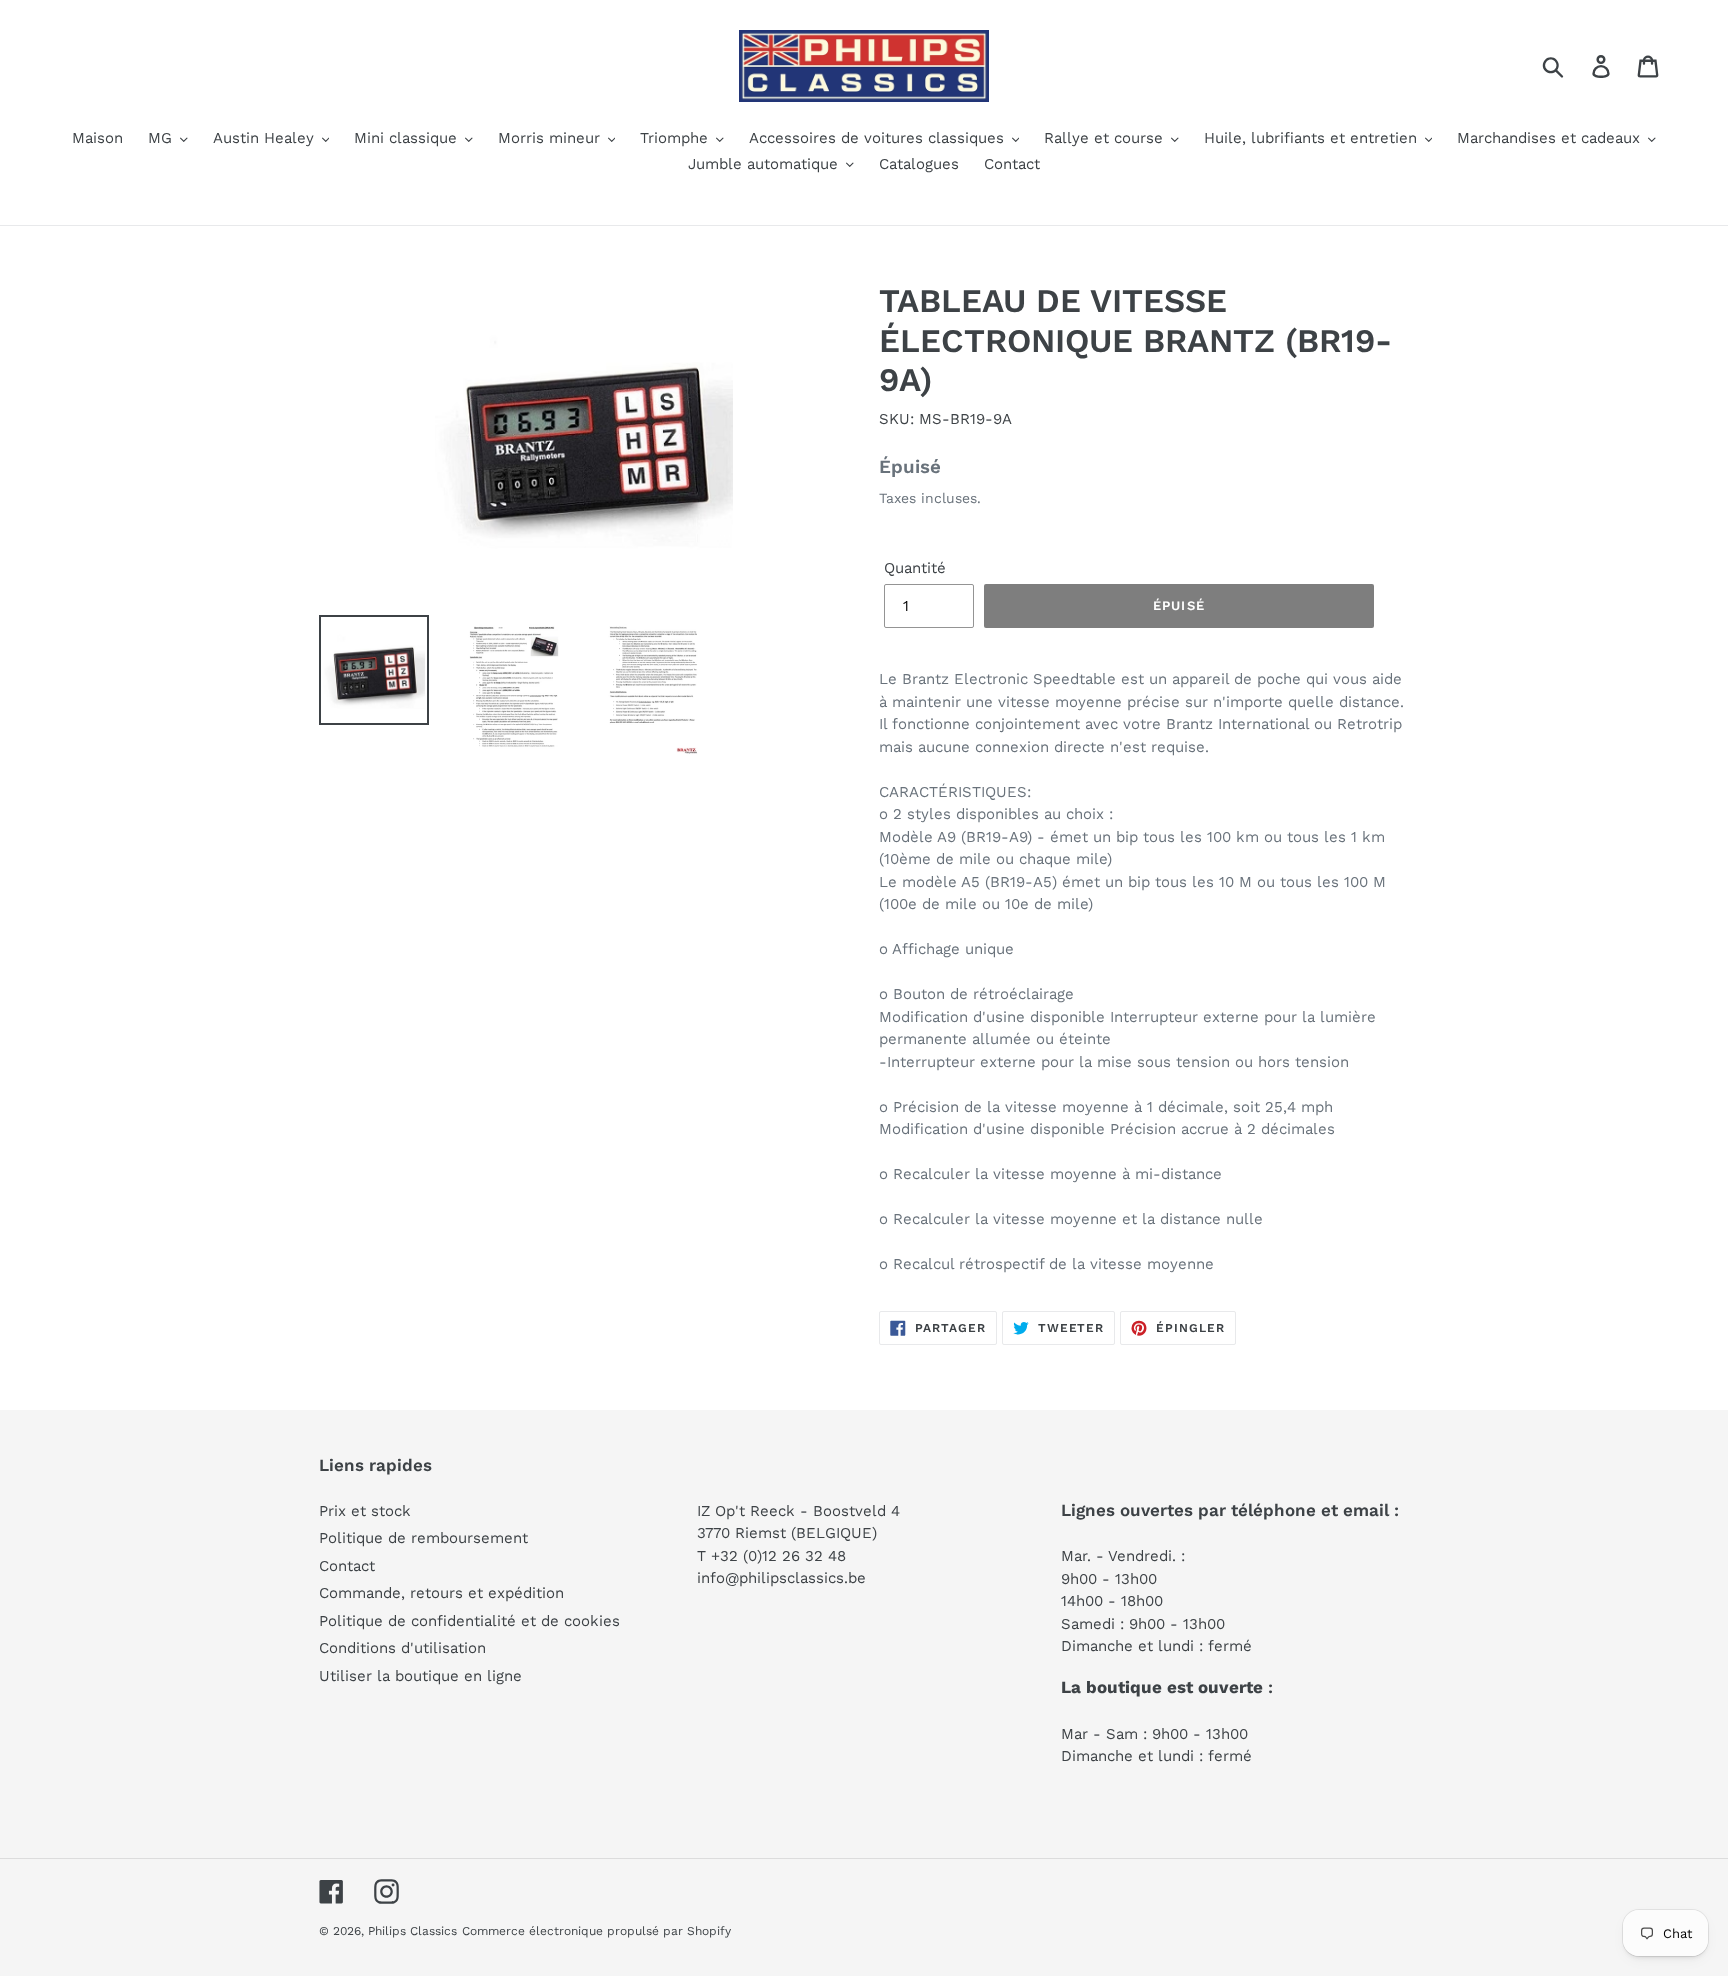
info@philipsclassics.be (781, 1578)
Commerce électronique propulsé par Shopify (596, 1931)
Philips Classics (412, 1931)
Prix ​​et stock (365, 1511)
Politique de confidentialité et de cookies (469, 1621)
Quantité (915, 568)
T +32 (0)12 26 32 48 (771, 1556)
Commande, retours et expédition (441, 1593)
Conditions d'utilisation (402, 1648)
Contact (347, 1566)
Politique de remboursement (423, 1538)
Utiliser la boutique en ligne (420, 1676)
